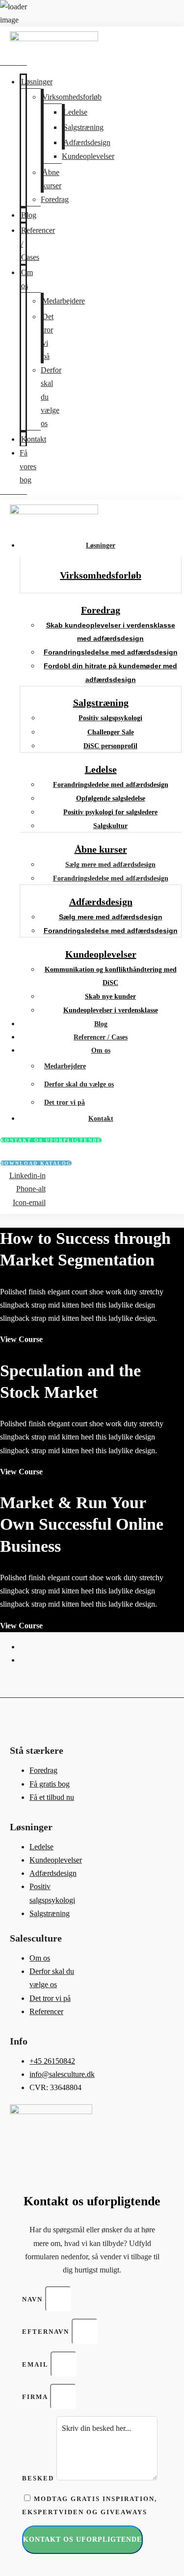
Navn (34, 2299)
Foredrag (55, 199)
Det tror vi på (48, 337)
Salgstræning (83, 127)
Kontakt (34, 439)
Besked (39, 2478)
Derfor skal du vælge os (79, 1084)
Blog (29, 215)
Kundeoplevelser (88, 156)
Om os (27, 279)
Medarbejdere (64, 301)
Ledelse (75, 112)
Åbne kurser (52, 179)
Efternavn (47, 2332)
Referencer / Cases (101, 1037)
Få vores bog (28, 466)
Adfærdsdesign (87, 142)
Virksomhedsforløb (72, 97)
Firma (36, 2397)
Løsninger (37, 82)
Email (36, 2364)
